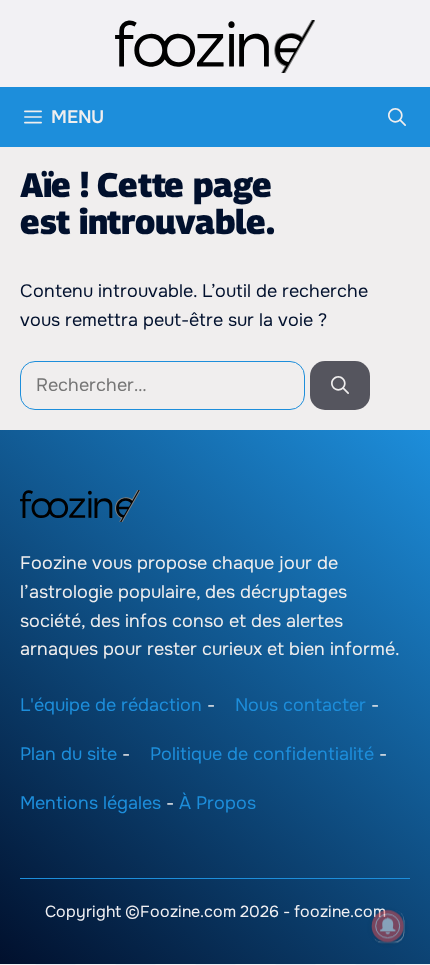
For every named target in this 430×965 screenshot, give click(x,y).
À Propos (217, 803)
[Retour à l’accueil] (215, 45)
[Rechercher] (340, 385)
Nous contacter (300, 706)
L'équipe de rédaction (111, 706)
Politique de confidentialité (262, 754)
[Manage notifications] (388, 926)
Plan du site (68, 754)
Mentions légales (90, 803)
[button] (397, 117)
